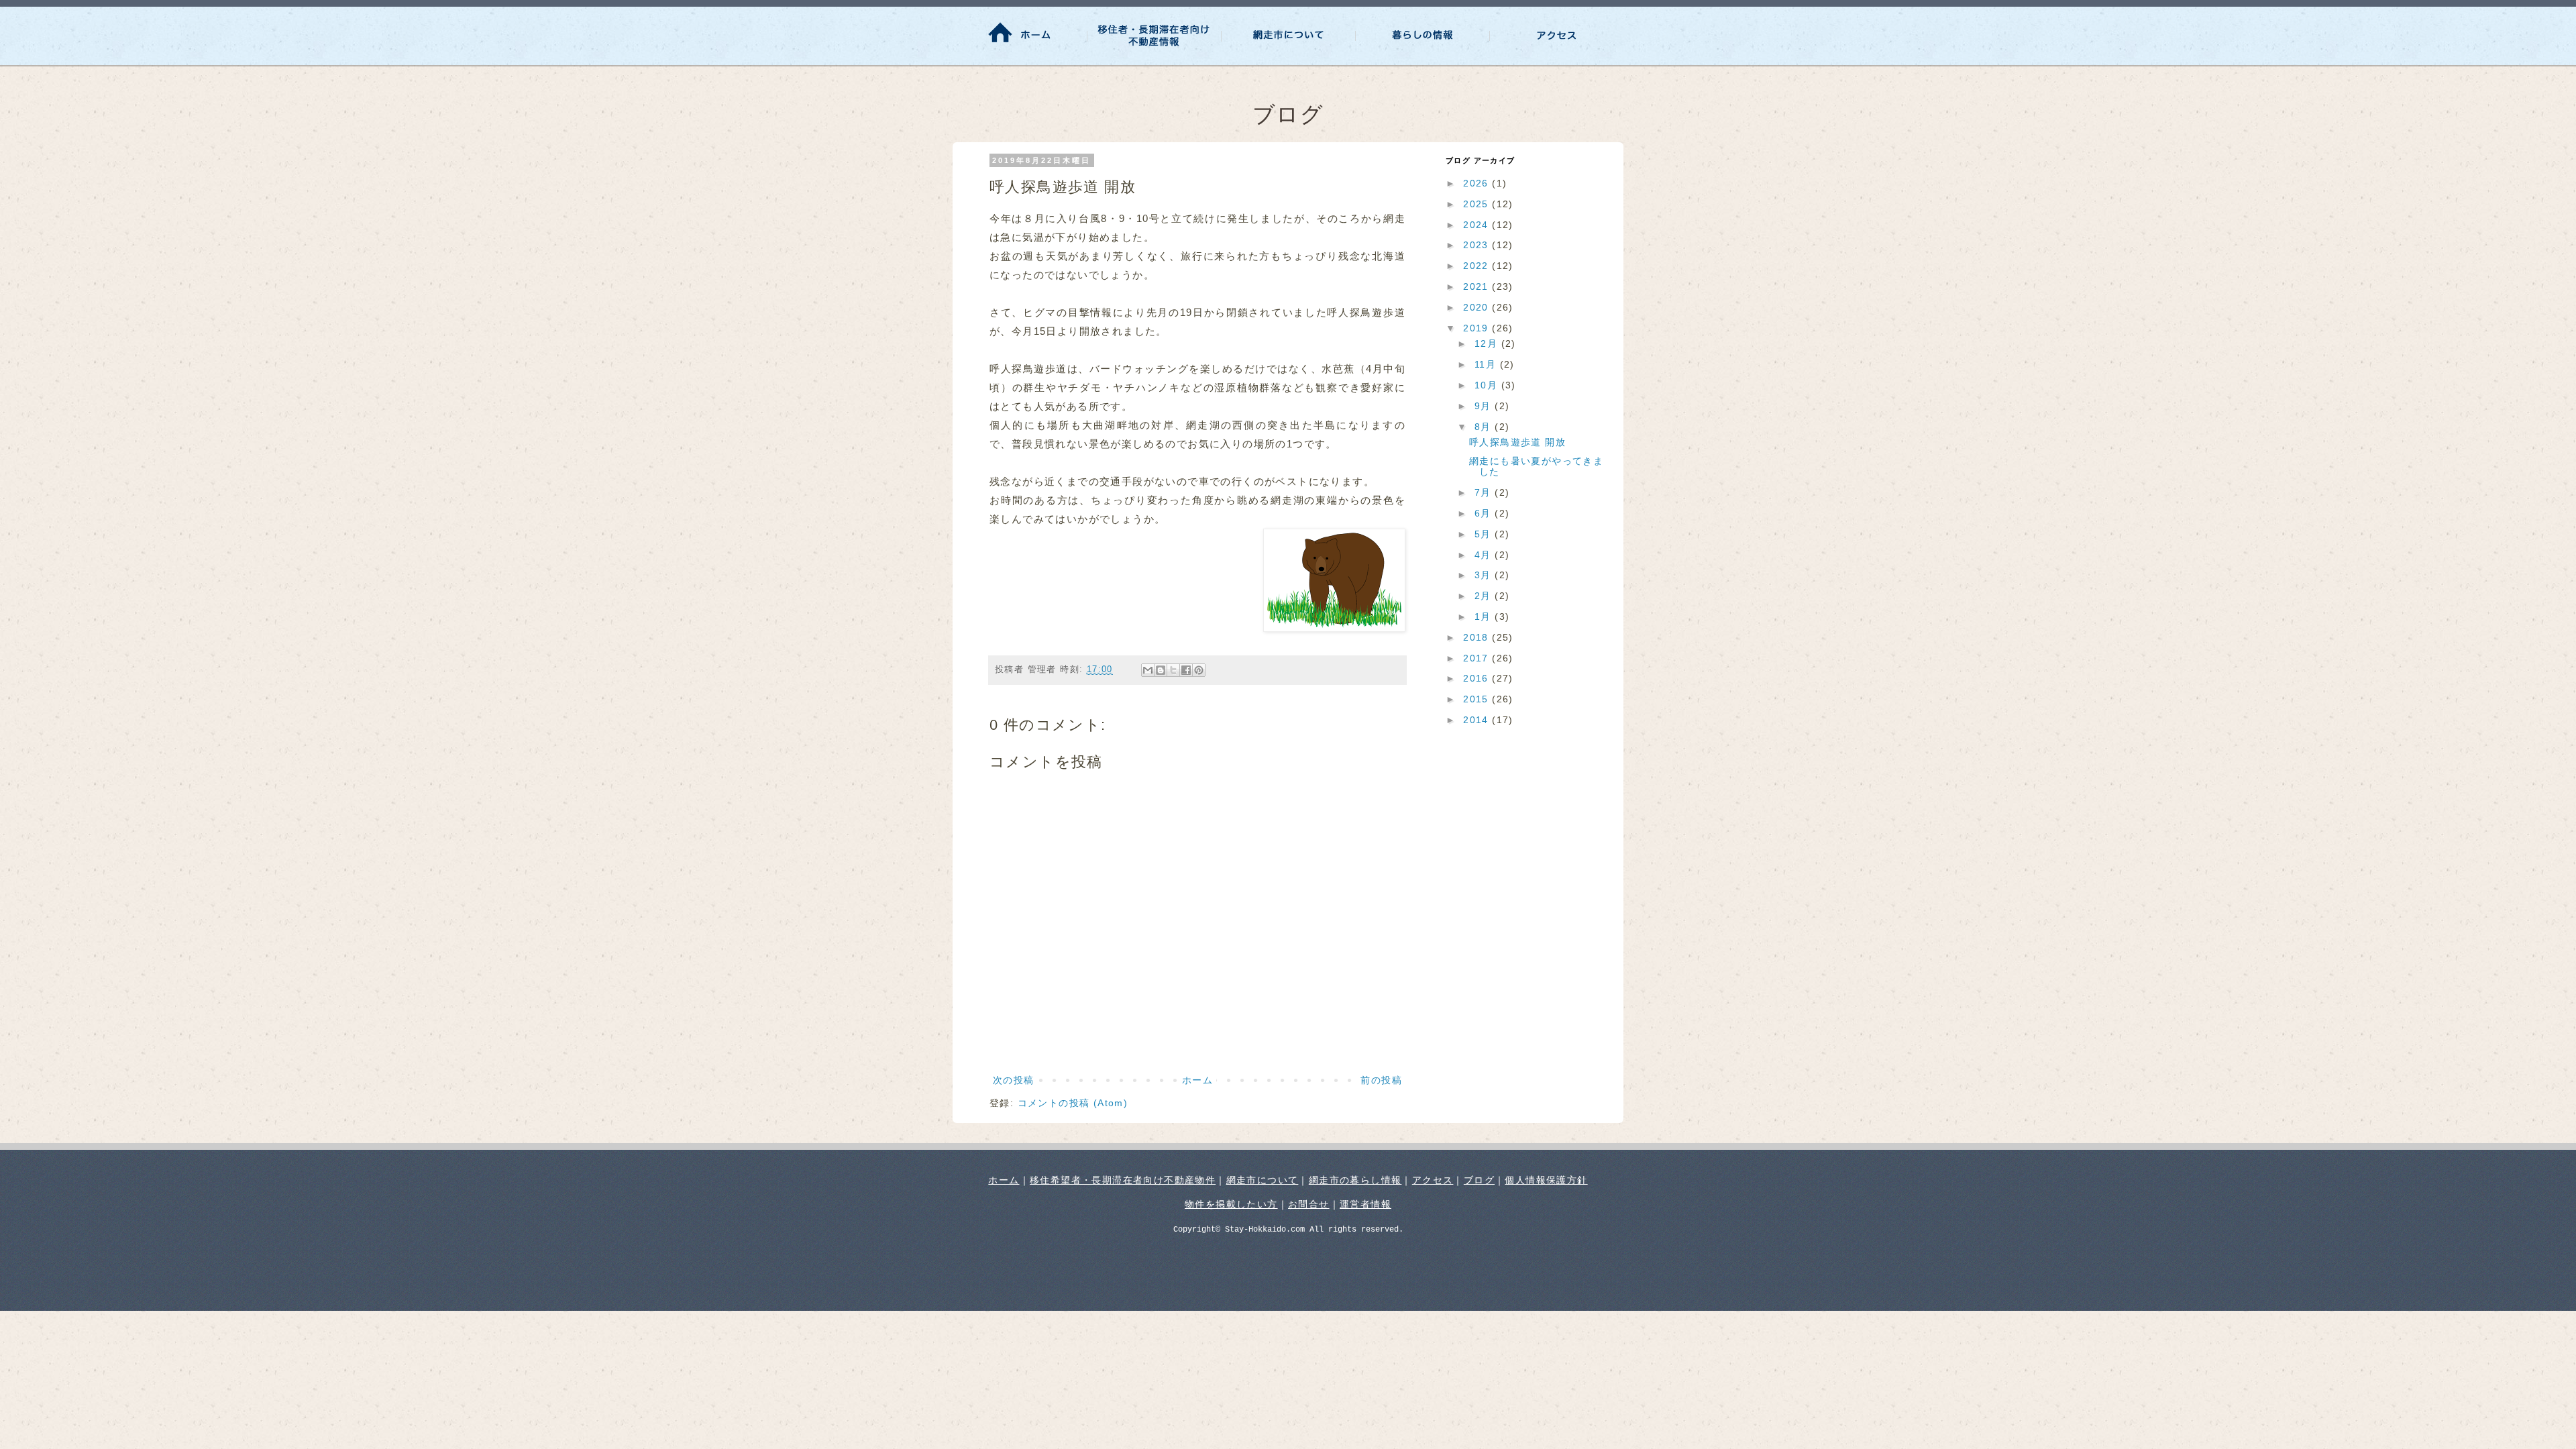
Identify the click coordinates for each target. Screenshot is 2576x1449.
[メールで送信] (1148, 670)
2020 (1478, 307)
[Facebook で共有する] (1186, 670)
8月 (1485, 427)
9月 (1485, 406)
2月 (1485, 596)
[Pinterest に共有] (1199, 670)
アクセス (1433, 1180)
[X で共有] (1173, 670)
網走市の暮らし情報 (1355, 1180)
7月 (1485, 492)
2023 (1478, 245)
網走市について (1263, 1180)
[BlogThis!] (1161, 670)
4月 (1485, 555)
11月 (1487, 364)
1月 (1485, 616)
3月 (1485, 575)
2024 (1478, 225)
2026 (1478, 183)
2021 (1478, 286)
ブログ (1479, 1180)
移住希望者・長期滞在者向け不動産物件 (1123, 1180)
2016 (1478, 678)
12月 (1488, 343)
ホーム (1197, 1080)
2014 (1478, 720)
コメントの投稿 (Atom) (1073, 1103)
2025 (1478, 204)
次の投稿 (1014, 1080)
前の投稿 (1381, 1080)
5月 (1485, 534)
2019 (1478, 328)
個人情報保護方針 (1546, 1180)
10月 (1488, 385)
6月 (1485, 513)
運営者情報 (1365, 1204)
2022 (1478, 266)
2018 (1478, 637)
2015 (1478, 699)
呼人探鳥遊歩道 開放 (1517, 442)
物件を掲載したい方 (1231, 1204)
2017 (1478, 658)
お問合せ (1309, 1204)
